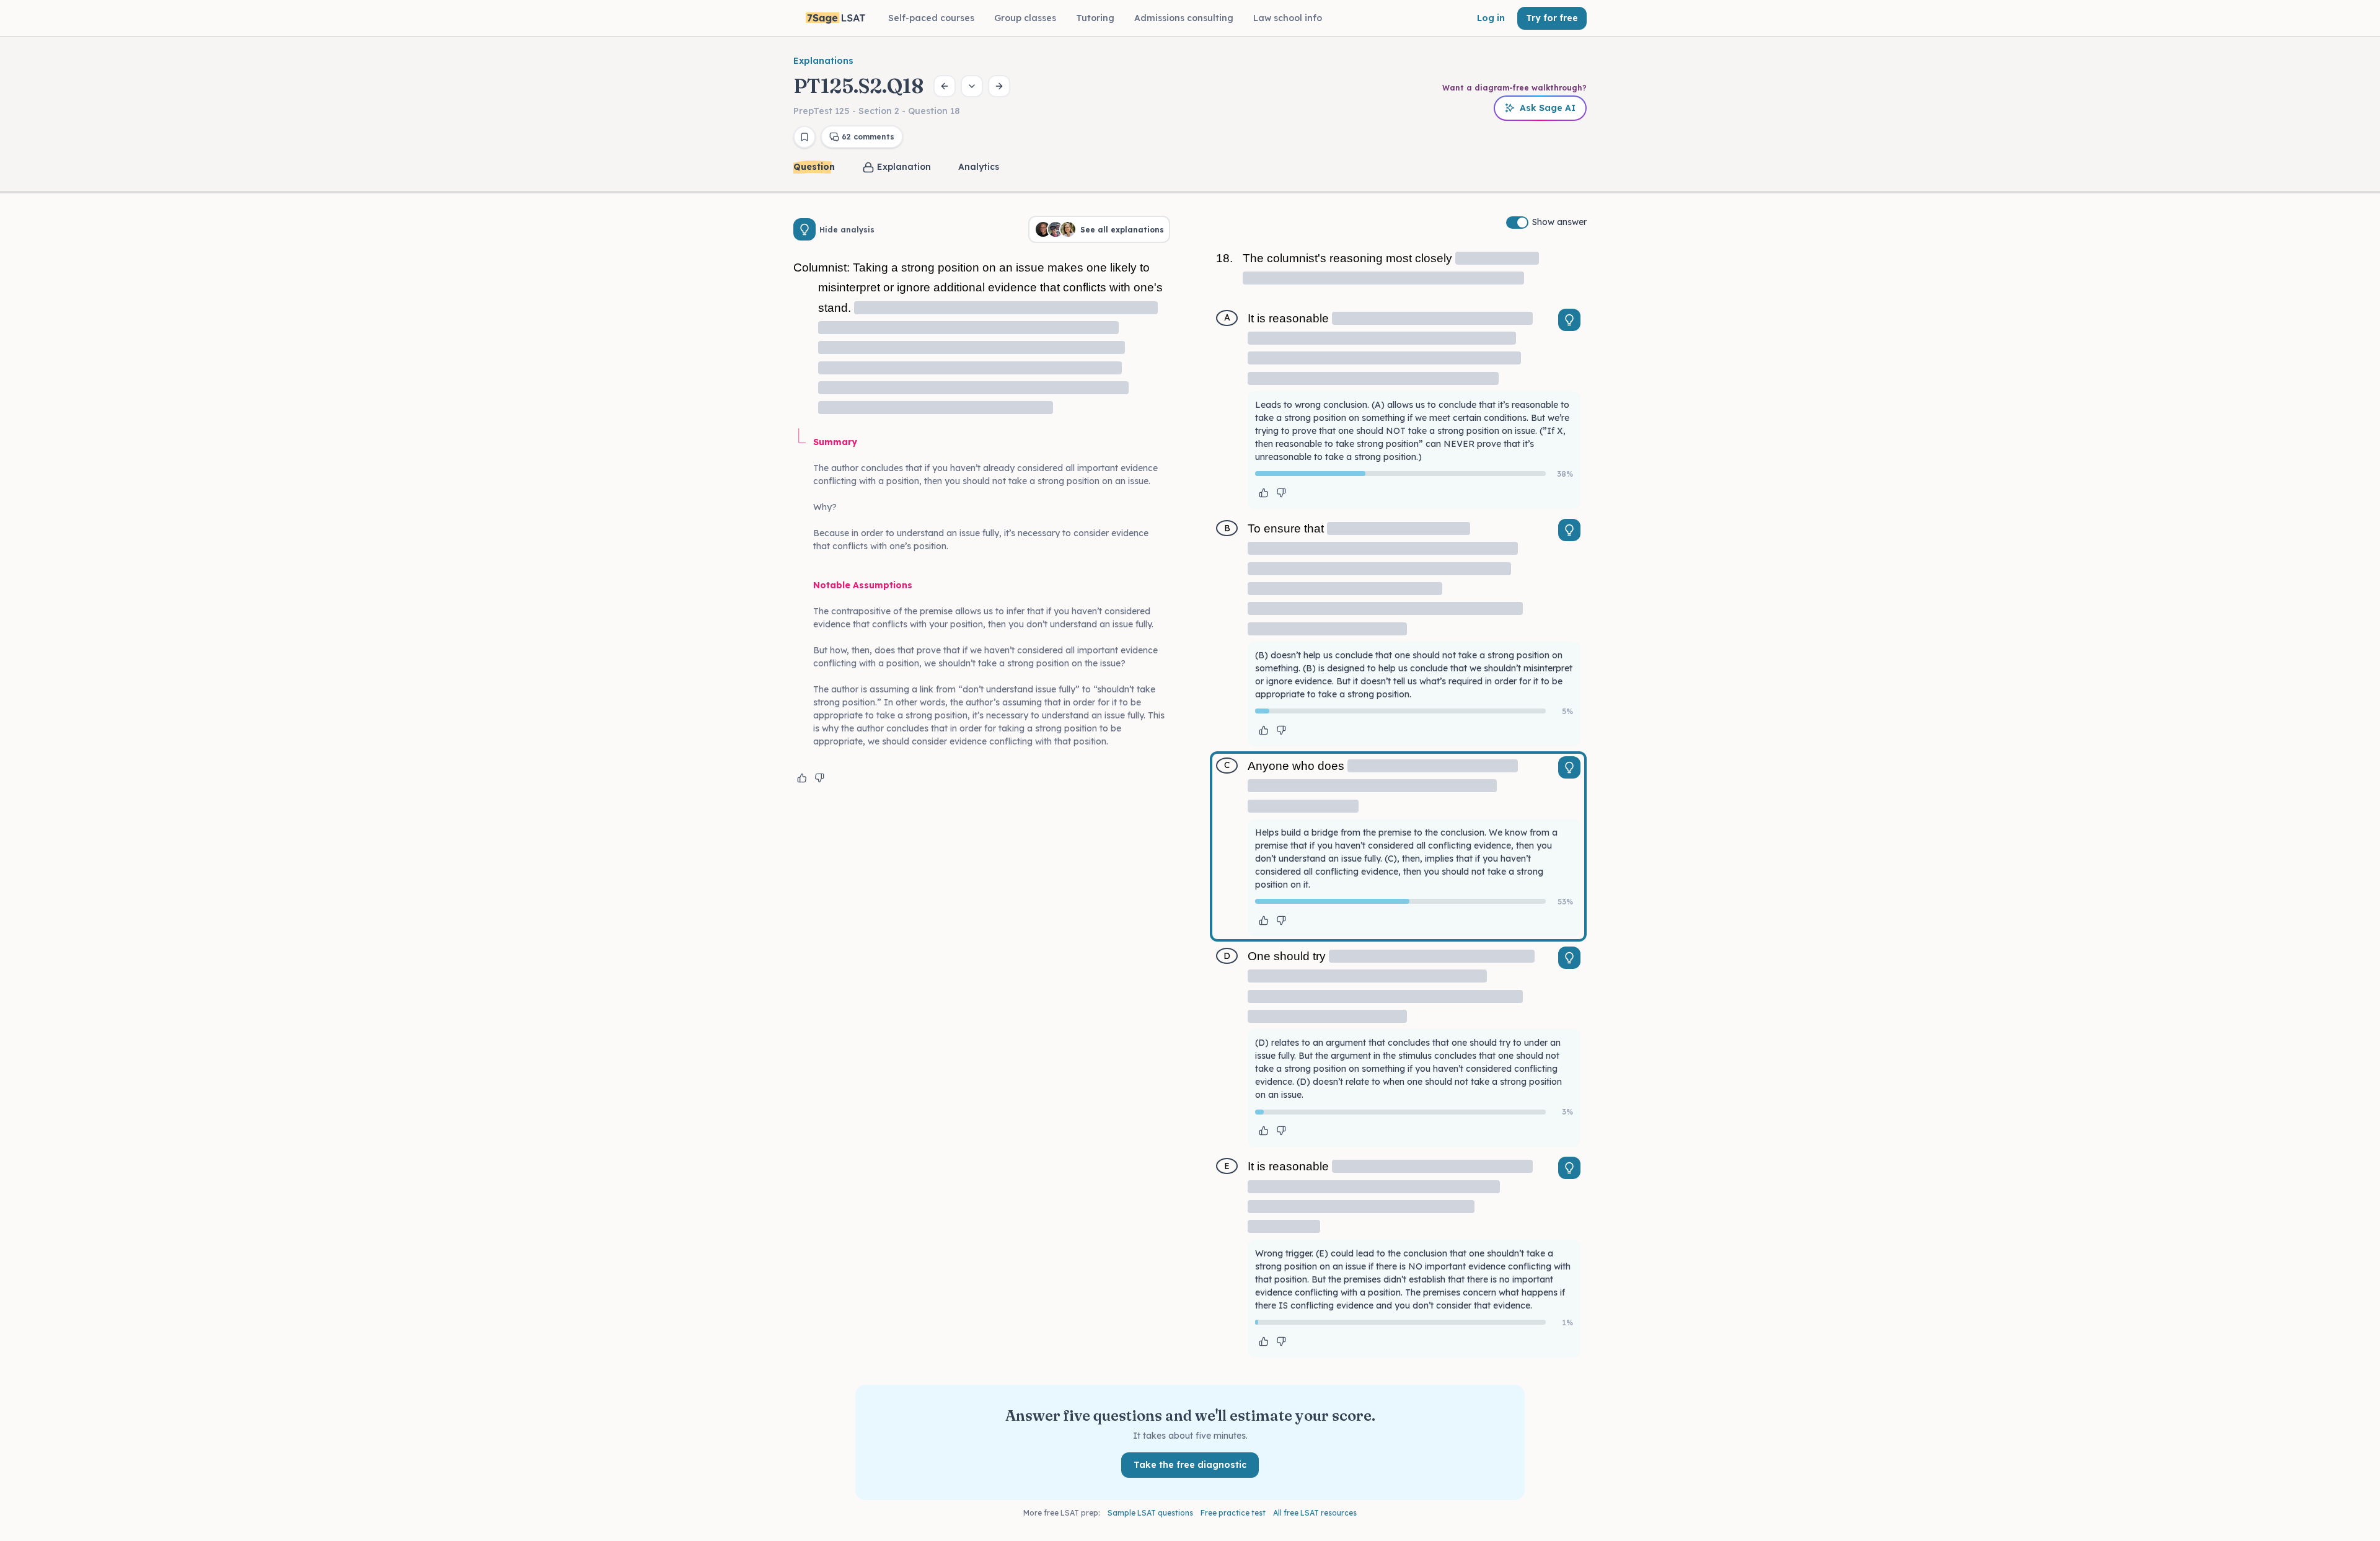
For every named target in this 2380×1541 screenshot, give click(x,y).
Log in (1491, 18)
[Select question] (972, 86)
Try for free (1552, 18)
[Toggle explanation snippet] (1569, 320)
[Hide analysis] (804, 229)
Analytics (979, 167)
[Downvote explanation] (819, 778)
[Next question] (999, 86)
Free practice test (1233, 1513)
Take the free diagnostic (1190, 1465)
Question (814, 167)
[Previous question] (945, 86)
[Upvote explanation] (802, 778)
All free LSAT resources (1315, 1513)
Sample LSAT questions (1150, 1513)
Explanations (823, 61)
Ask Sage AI (1548, 108)
